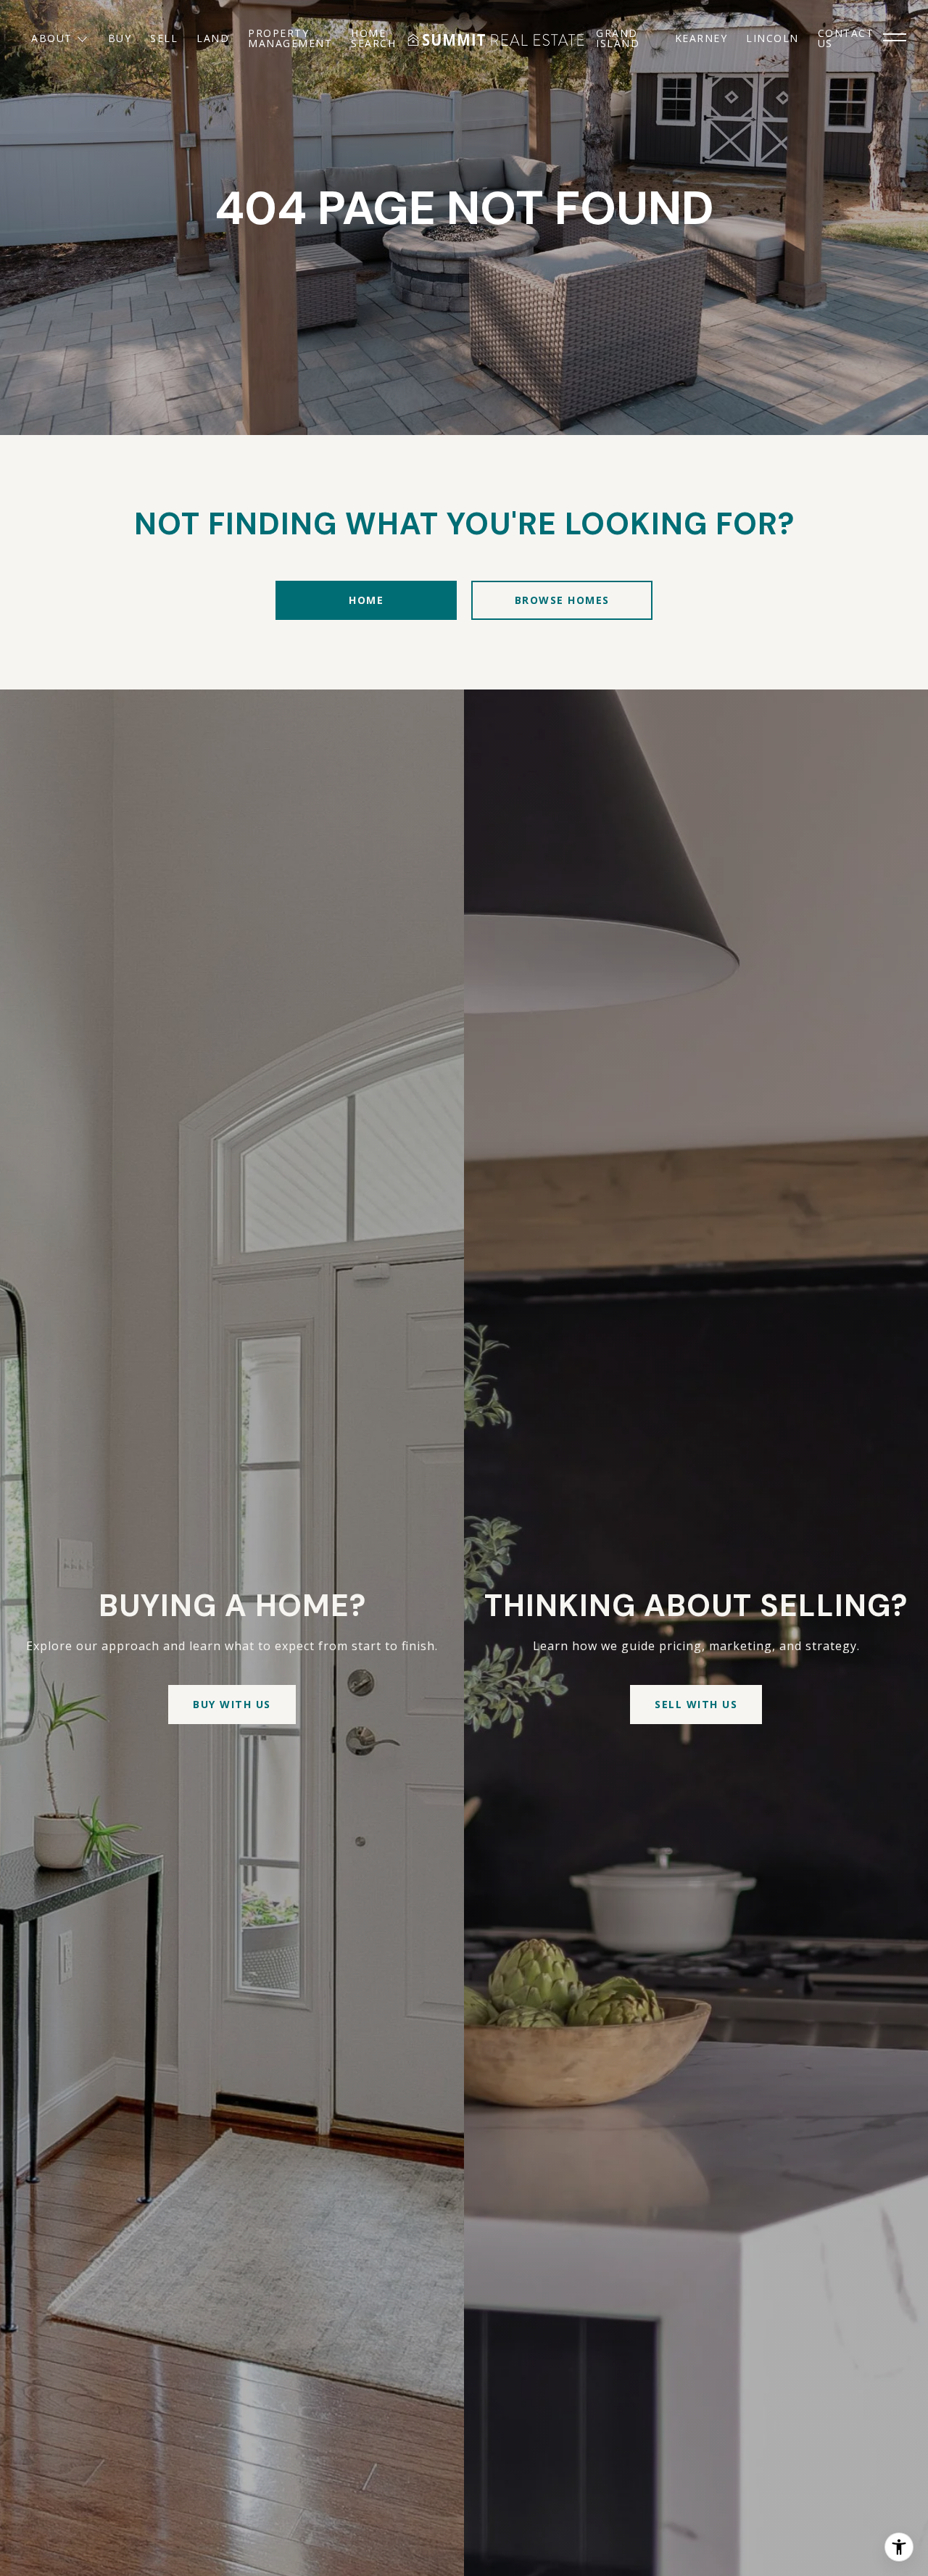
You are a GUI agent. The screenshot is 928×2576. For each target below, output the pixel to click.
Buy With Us (232, 1704)
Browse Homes (562, 600)
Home (366, 600)
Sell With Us (696, 1704)
